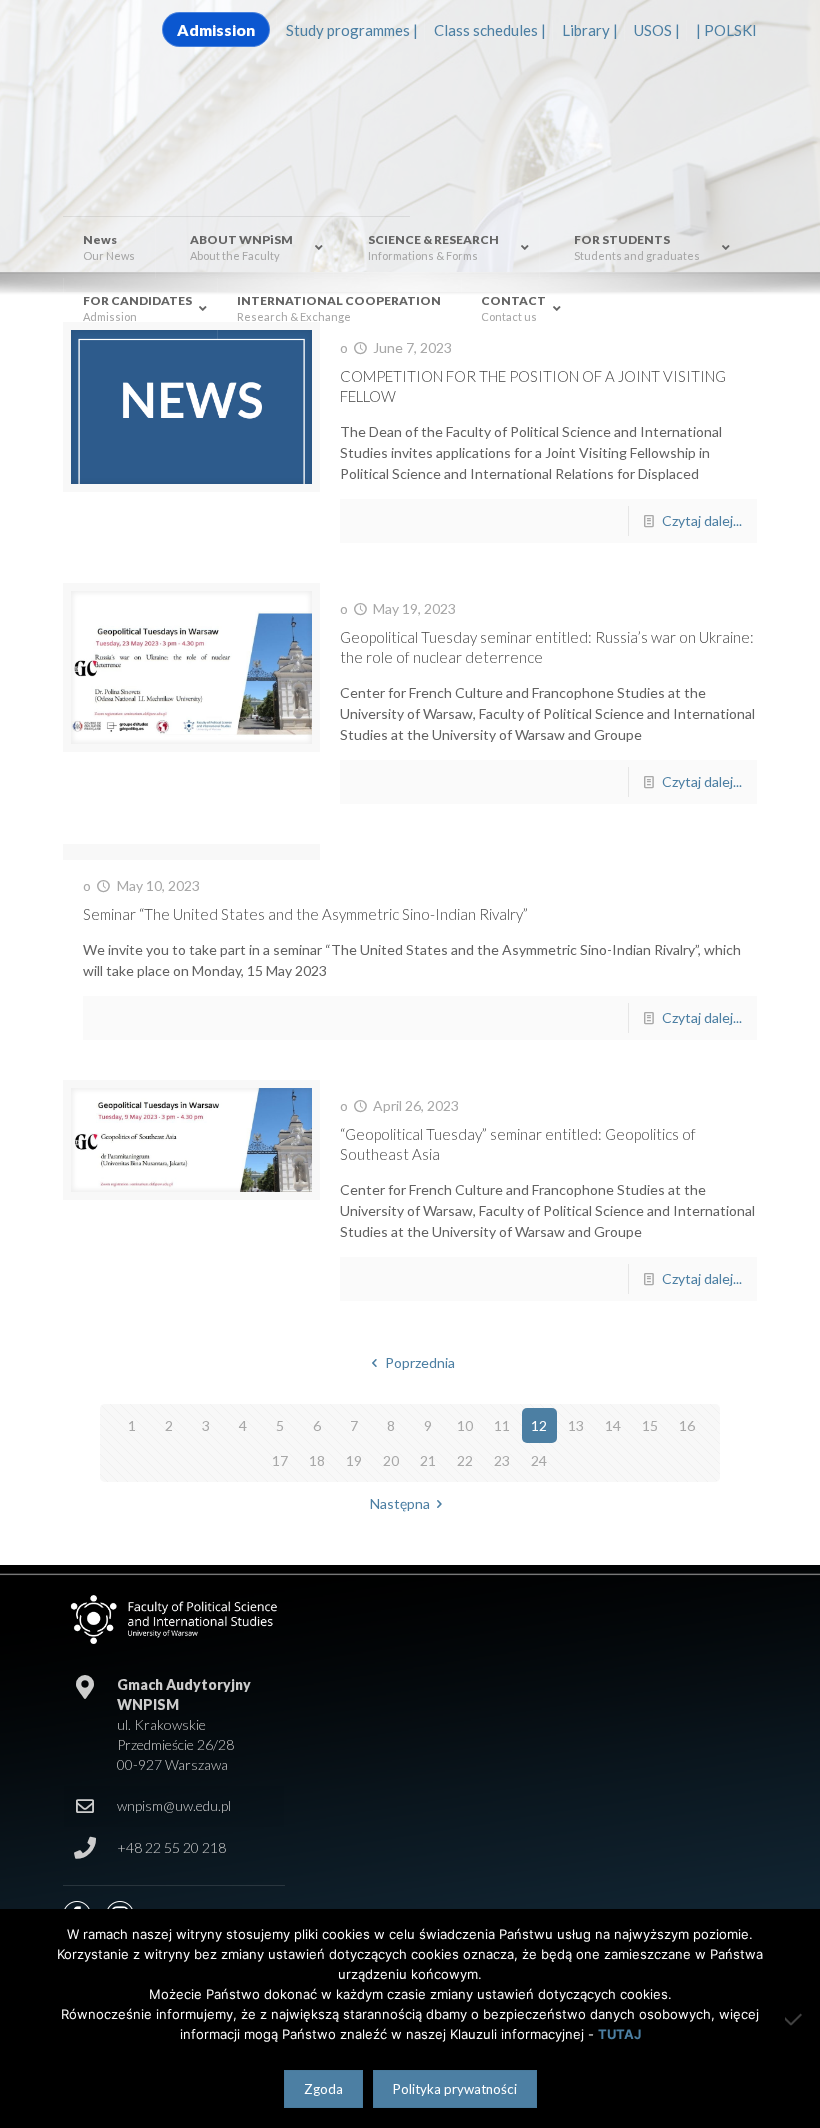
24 (539, 1460)
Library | (590, 30)
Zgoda (323, 2089)
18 (317, 1460)
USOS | (657, 30)
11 (502, 1425)
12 (539, 1425)
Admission (216, 29)
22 (465, 1460)
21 (428, 1460)
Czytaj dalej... (702, 520)
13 (576, 1425)
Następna (400, 1503)
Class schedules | (490, 30)
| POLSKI (726, 30)
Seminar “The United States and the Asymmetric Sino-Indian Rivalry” (305, 914)
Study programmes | (352, 30)
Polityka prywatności (455, 2089)
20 (391, 1460)
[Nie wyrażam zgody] (795, 2019)
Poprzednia (420, 1362)
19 (354, 1460)
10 (465, 1425)
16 (687, 1425)
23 (502, 1460)
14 (613, 1425)
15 (650, 1425)
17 (280, 1460)
